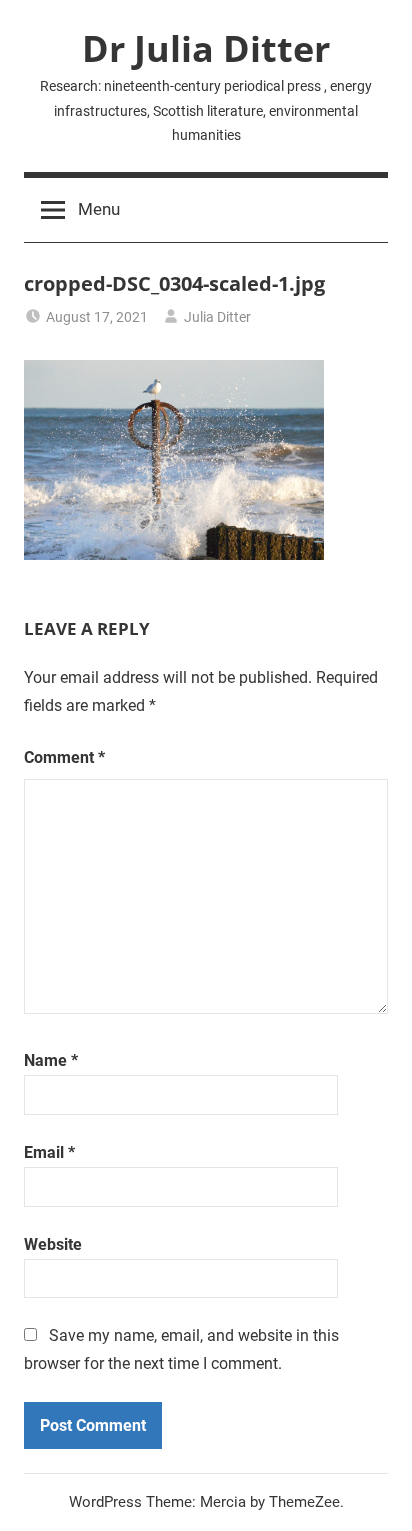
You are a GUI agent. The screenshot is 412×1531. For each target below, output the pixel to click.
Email (49, 1152)
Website (53, 1244)
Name (51, 1060)
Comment (64, 757)
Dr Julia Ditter (206, 48)
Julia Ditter (217, 317)
